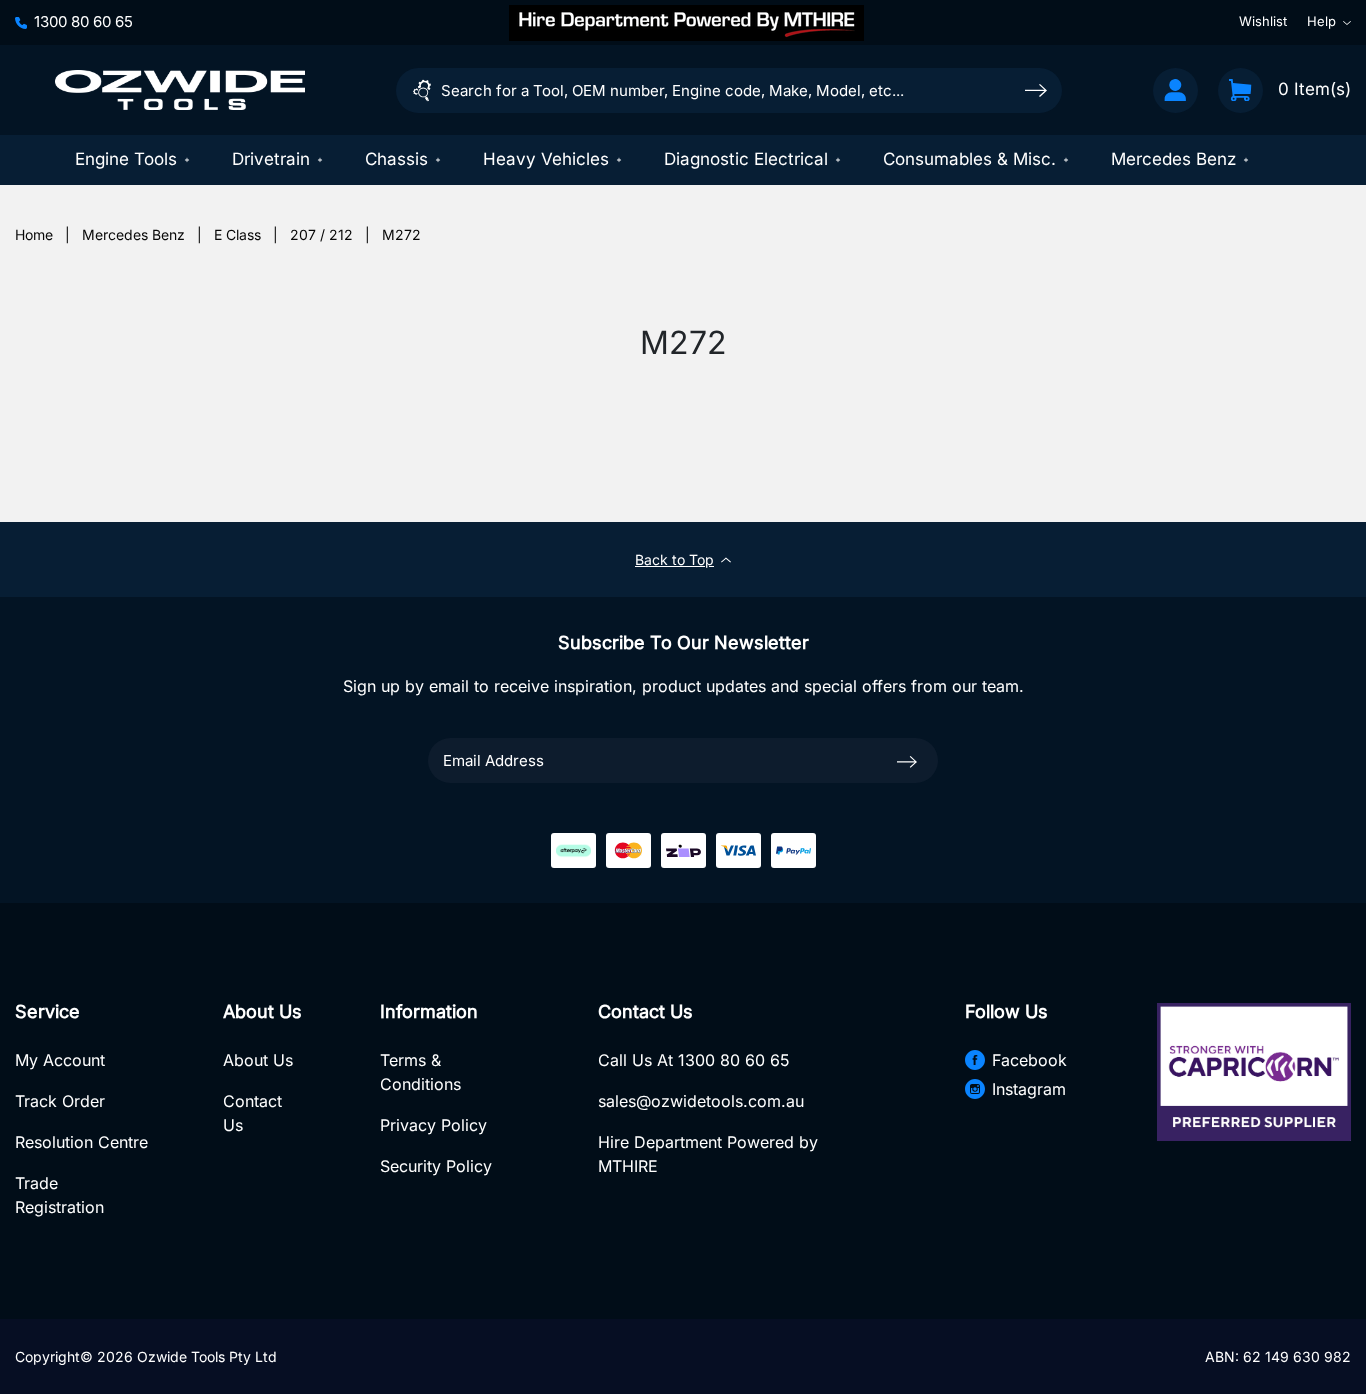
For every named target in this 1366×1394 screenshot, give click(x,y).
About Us (258, 1060)
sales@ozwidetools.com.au (701, 1101)
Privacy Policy (433, 1125)
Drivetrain (271, 159)
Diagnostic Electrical (746, 159)
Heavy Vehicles (546, 159)
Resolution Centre (81, 1142)
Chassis (396, 159)
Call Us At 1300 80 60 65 (694, 1060)
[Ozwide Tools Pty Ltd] (180, 90)
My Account (60, 1060)
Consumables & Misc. (969, 159)
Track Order (60, 1101)
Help (1321, 22)
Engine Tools (126, 159)
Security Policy (436, 1166)
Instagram (1029, 1089)
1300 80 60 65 (83, 21)
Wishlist (1263, 22)
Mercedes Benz (1173, 159)
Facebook (1029, 1060)
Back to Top (674, 559)
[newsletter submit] (907, 760)
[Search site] (1036, 89)
